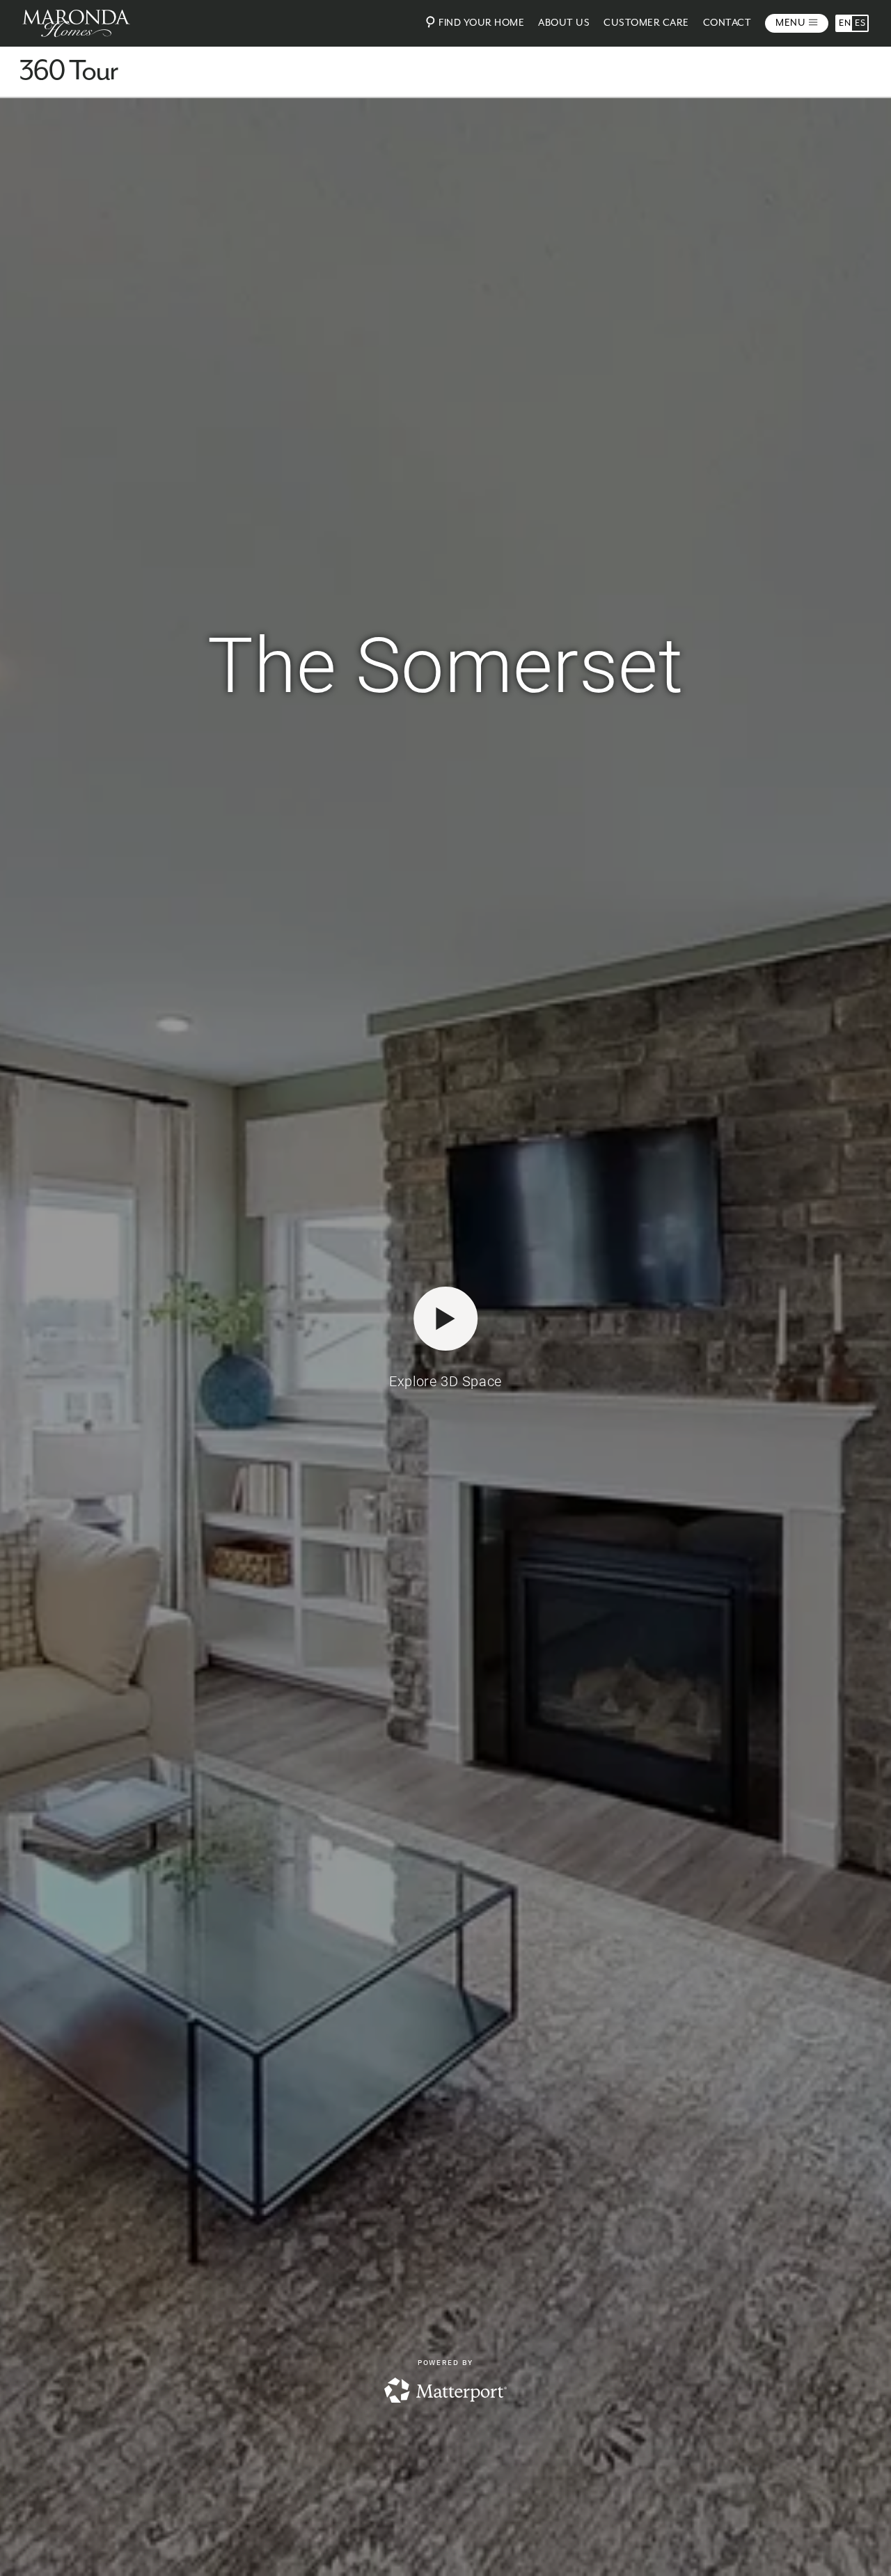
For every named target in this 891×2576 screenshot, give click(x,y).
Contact (727, 23)
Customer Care (646, 23)
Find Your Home (481, 23)
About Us (564, 23)
